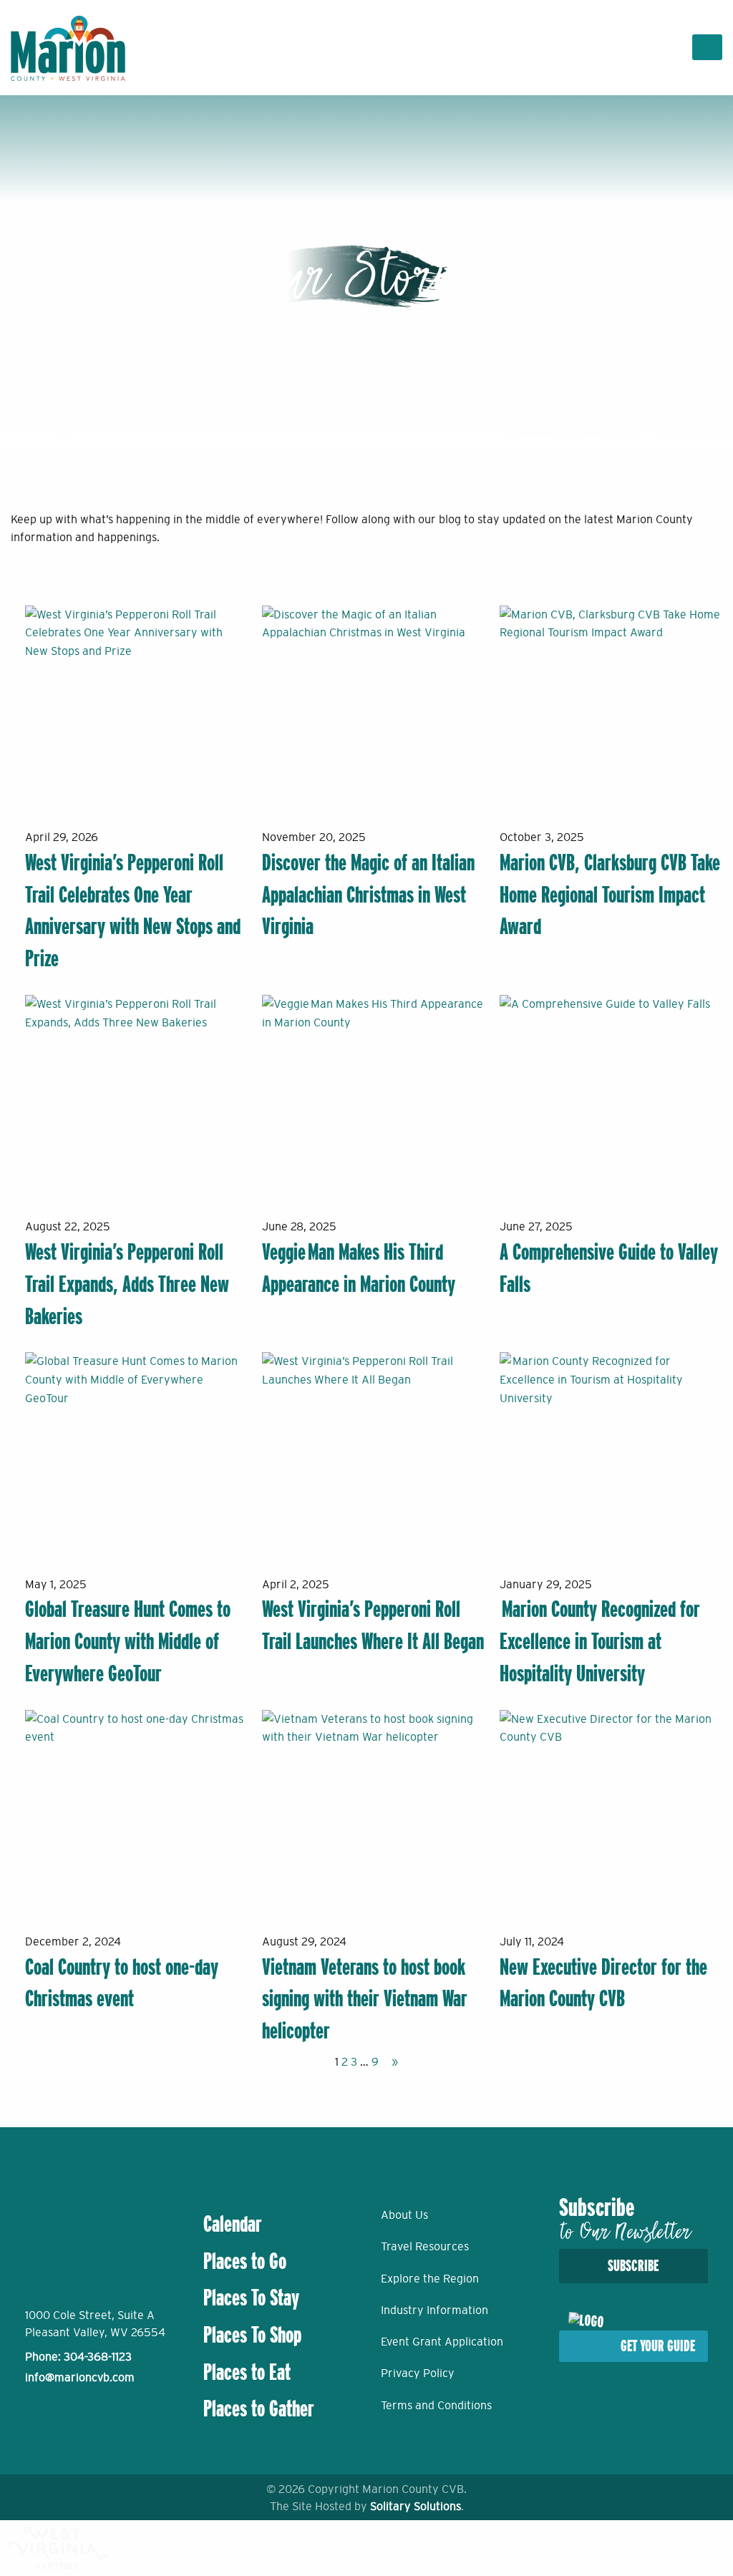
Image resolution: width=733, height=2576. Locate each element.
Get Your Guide (658, 2346)
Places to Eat (247, 2372)
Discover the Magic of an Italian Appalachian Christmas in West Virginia (368, 895)
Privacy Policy (418, 2373)
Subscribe (633, 2266)
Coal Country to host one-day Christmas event (122, 1983)
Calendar (233, 2224)
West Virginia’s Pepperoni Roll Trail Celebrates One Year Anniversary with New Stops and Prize (133, 910)
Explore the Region (430, 2278)
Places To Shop (252, 2335)
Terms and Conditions (436, 2405)
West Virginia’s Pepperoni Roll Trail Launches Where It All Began (373, 1625)
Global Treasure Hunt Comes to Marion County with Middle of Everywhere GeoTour (128, 1641)
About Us (404, 2215)
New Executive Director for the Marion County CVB (603, 1983)
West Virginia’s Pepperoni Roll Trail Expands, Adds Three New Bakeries (127, 1284)
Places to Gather (259, 2409)
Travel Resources (425, 2246)
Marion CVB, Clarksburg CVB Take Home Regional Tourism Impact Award (610, 895)
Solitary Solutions (416, 2506)
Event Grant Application (442, 2341)
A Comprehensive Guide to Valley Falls (609, 1268)
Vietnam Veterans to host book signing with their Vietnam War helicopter (365, 1999)
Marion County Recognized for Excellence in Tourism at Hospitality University (600, 1641)
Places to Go (245, 2261)
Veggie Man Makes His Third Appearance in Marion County (359, 1268)
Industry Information (435, 2310)
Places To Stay (251, 2298)
